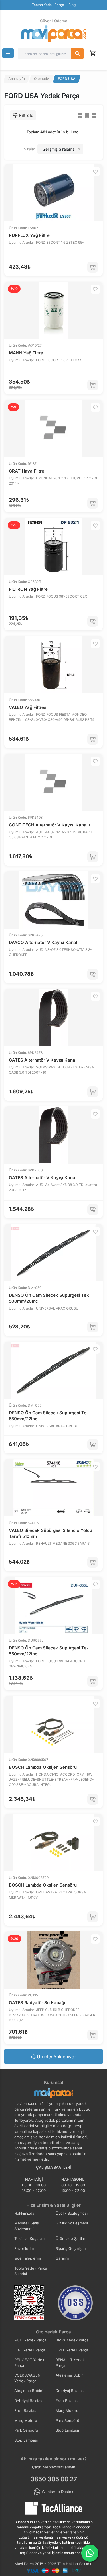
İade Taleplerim (28, 2258)
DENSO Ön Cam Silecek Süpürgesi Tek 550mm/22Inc (49, 1416)
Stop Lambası (67, 2430)
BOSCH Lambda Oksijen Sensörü (43, 1767)
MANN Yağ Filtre (26, 353)
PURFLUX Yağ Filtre (29, 235)
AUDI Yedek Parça (30, 2340)
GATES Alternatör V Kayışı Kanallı (44, 1060)
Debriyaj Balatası (70, 2391)
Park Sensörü (67, 2420)
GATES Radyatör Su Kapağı (37, 2003)
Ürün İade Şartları (71, 2238)
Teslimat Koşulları (29, 2238)
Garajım (62, 2258)
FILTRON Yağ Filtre (28, 589)
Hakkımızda (24, 2213)
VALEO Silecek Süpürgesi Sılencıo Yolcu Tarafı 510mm (51, 1533)
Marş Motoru (67, 2410)
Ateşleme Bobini (70, 2375)
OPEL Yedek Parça (72, 2350)
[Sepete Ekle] (93, 267)
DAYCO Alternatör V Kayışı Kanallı (44, 942)
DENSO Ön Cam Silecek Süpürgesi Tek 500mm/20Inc (49, 1298)
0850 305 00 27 (54, 2479)
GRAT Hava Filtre (27, 471)
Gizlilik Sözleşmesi (72, 2223)
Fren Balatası (67, 2401)
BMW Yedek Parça (72, 2340)
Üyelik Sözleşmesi (72, 2213)
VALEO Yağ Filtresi (28, 707)
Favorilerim (24, 2248)
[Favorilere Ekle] (95, 172)
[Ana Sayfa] (54, 34)
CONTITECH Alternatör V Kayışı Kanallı (49, 825)
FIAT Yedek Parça (30, 2350)
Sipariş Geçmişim (71, 2248)
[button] (8, 53)
